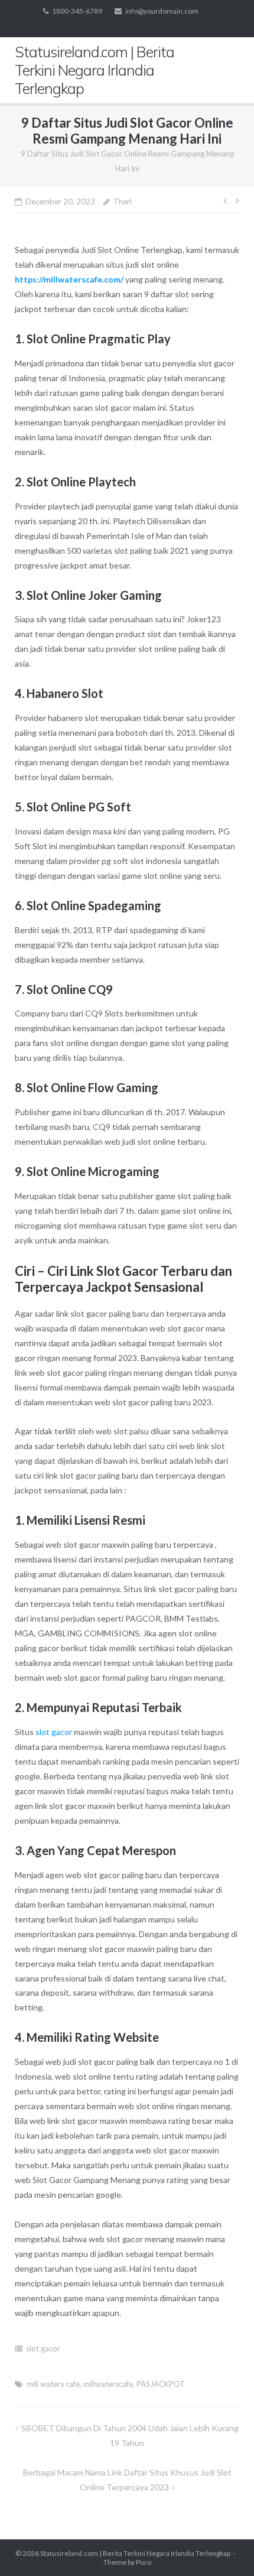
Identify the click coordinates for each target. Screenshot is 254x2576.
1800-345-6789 (77, 11)
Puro (144, 2562)
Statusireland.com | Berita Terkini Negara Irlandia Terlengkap (135, 2553)
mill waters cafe (53, 2384)
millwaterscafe (108, 2384)
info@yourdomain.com (162, 11)
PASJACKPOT (161, 2384)
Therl (123, 202)
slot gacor (54, 1732)
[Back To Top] (225, 2548)
